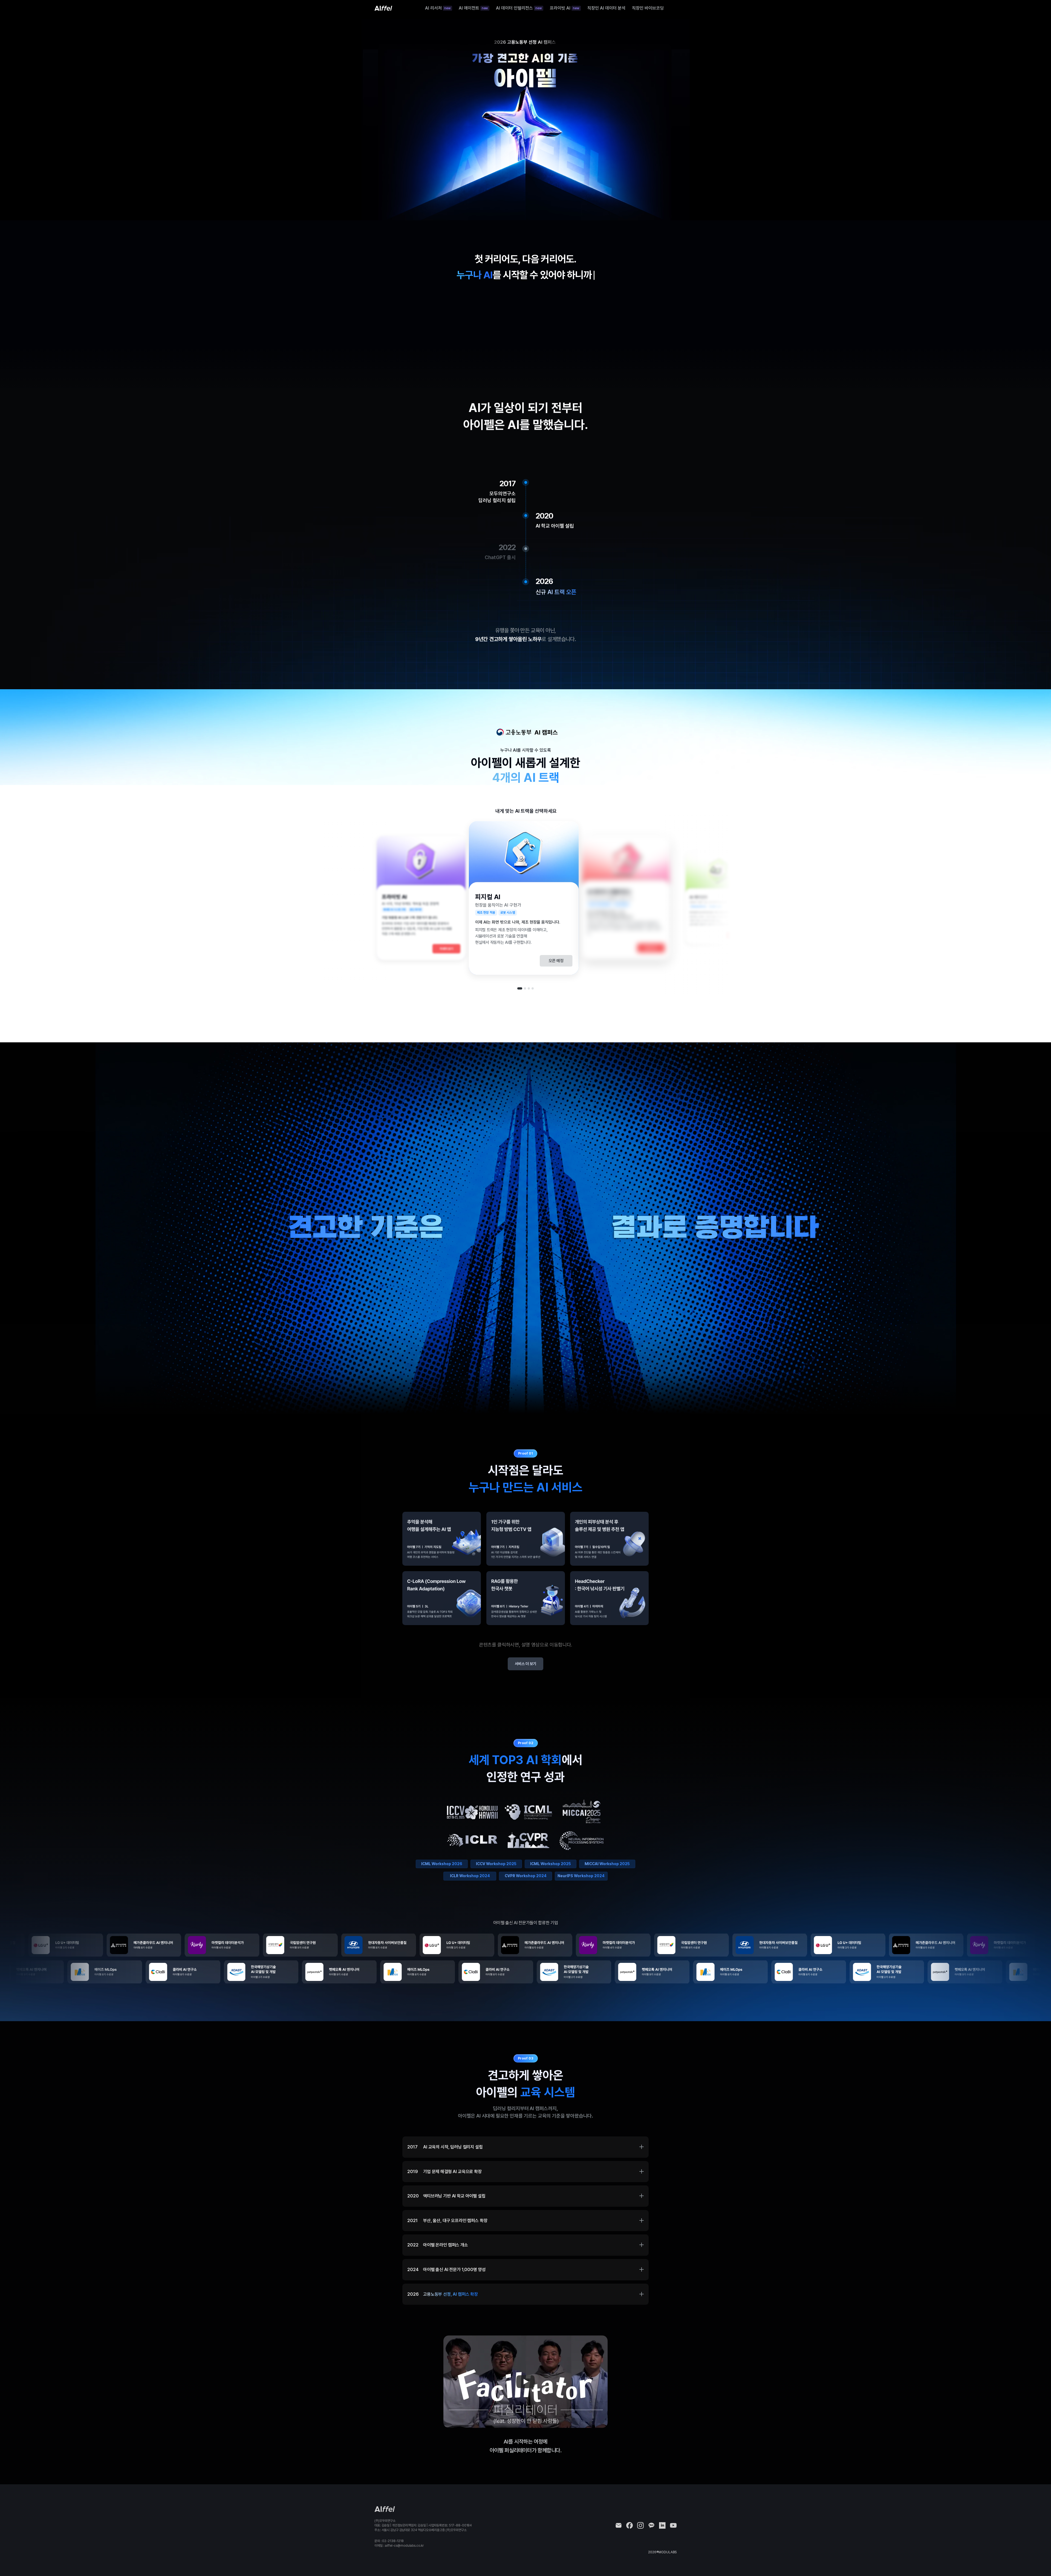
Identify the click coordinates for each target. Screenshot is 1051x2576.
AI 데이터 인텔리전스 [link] (514, 8)
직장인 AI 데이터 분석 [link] (606, 8)
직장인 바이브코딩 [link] (648, 8)
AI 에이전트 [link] (469, 8)
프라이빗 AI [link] (560, 8)
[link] (383, 8)
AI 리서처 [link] (433, 8)
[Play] (525, 2382)
